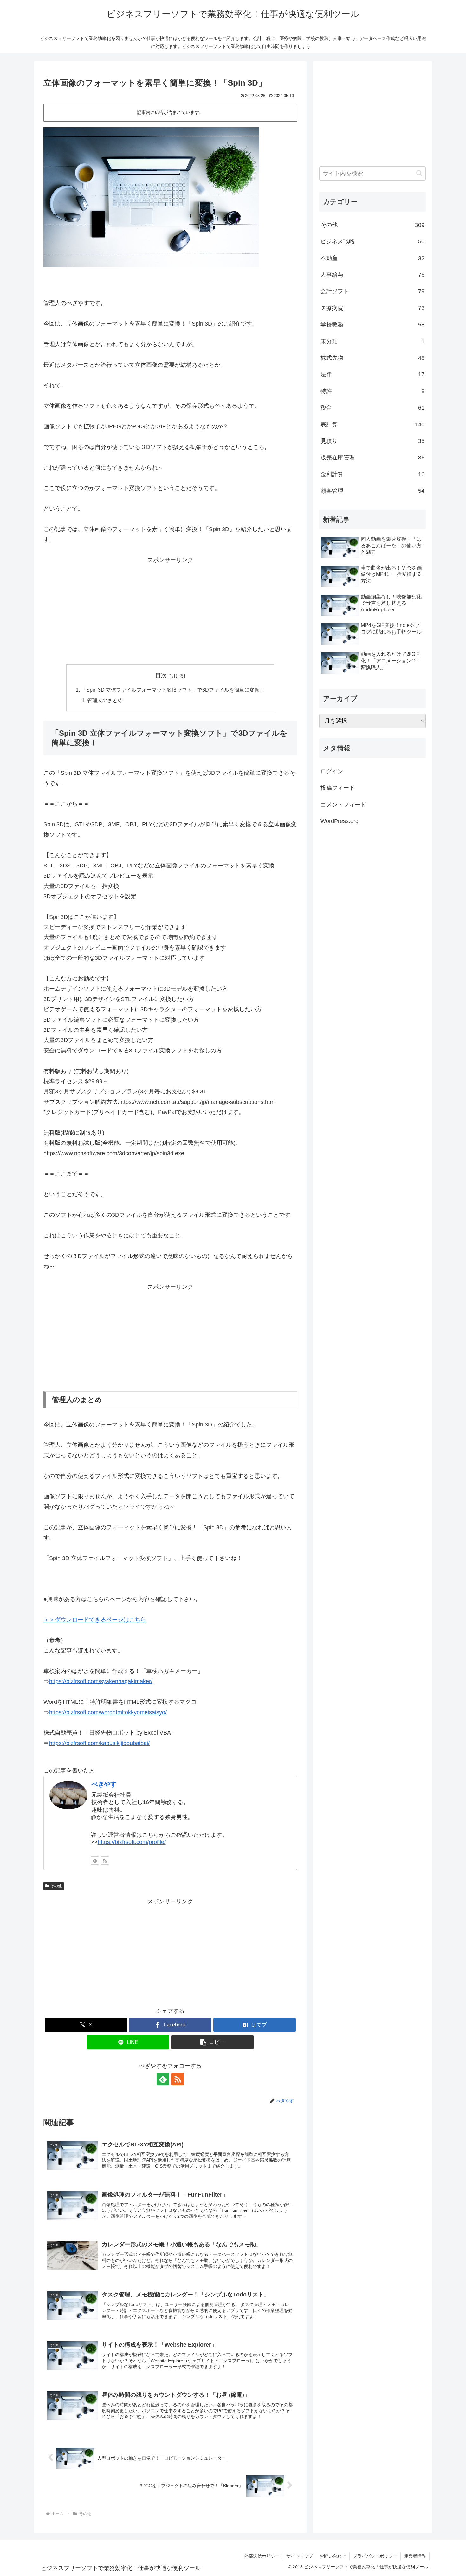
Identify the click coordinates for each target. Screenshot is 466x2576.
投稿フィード (338, 788)
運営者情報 (415, 2556)
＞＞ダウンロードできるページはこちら (95, 1620)
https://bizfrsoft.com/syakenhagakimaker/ (101, 1681)
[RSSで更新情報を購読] (105, 1861)
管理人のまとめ (105, 700)
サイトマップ (300, 2556)
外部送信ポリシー (262, 2556)
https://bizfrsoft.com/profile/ (132, 1842)
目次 (161, 675)
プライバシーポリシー (375, 2556)
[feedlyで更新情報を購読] (95, 1861)
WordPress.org (340, 821)
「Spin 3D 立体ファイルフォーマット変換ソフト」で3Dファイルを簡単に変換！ (173, 690)
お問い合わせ (333, 2556)
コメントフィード (343, 805)
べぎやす (104, 1784)
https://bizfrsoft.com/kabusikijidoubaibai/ (99, 1743)
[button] (212, 2042)
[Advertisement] (170, 610)
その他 (56, 1886)
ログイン (332, 771)
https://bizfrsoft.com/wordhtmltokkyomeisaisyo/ (108, 1712)
